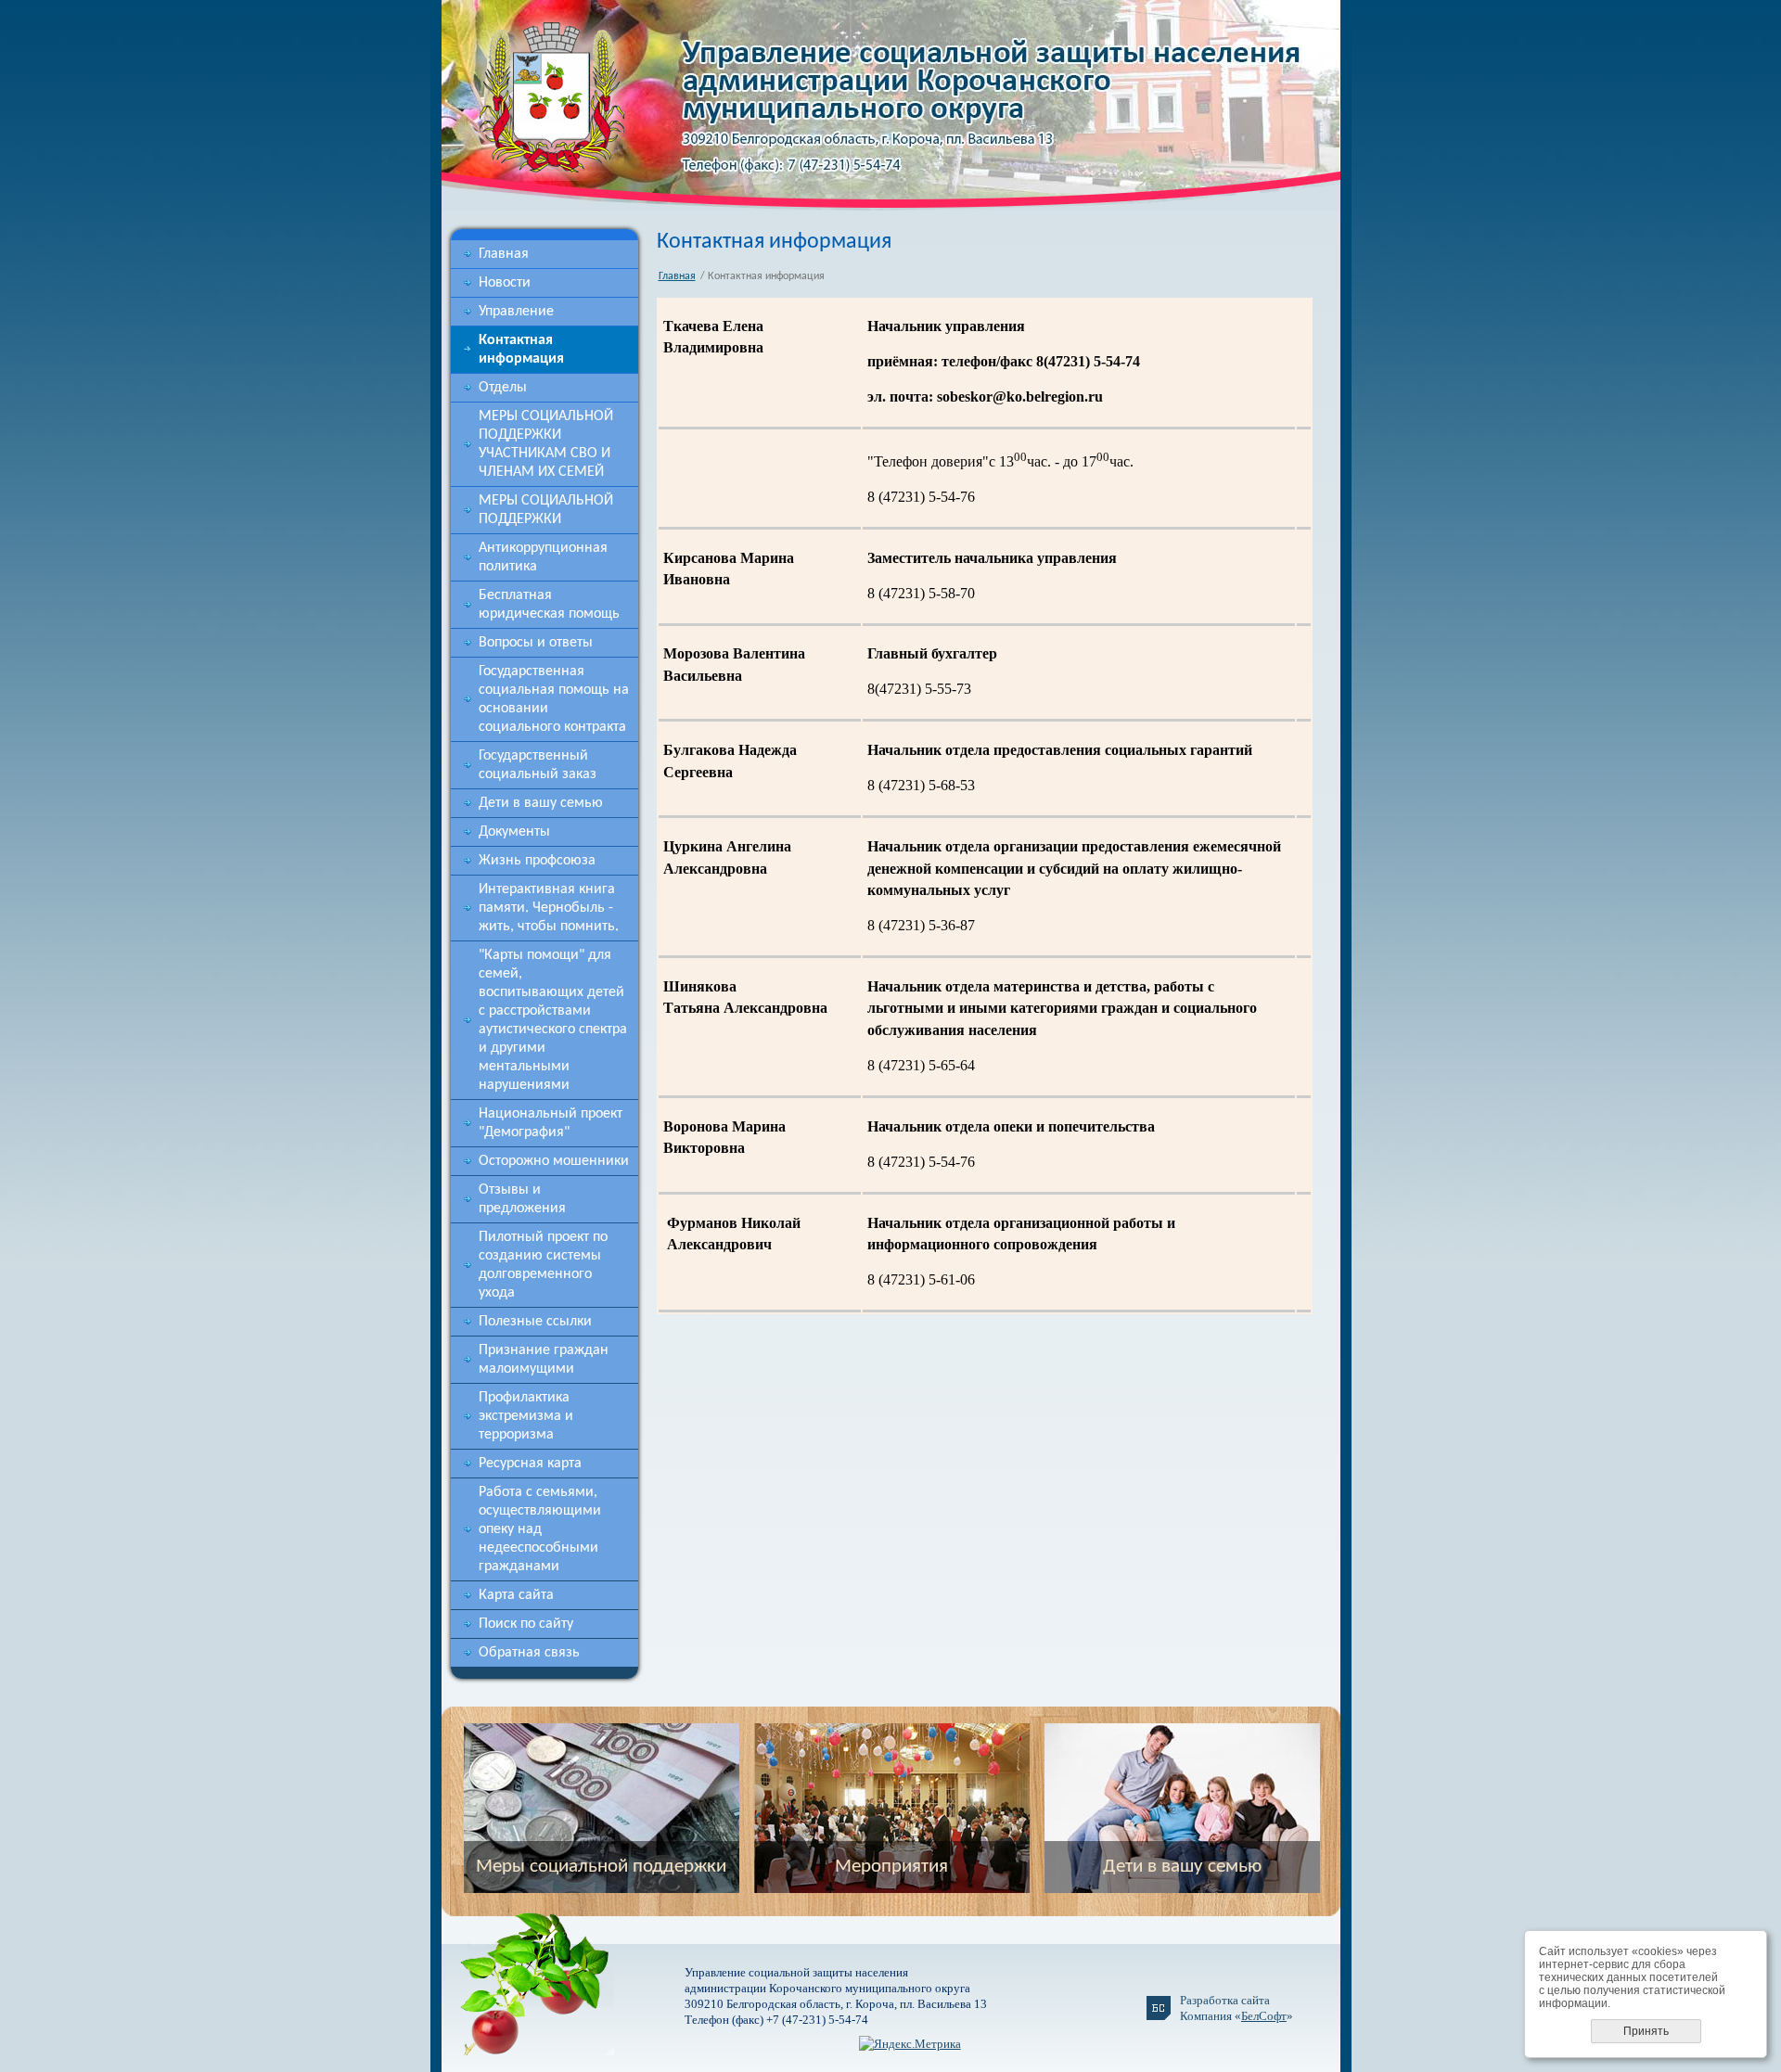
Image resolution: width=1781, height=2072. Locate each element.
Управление (516, 312)
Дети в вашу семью (541, 803)
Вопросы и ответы (536, 643)
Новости (505, 283)
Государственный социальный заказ (538, 765)
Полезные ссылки (535, 1322)
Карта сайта (516, 1595)
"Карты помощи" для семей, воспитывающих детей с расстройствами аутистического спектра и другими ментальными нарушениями (553, 1020)
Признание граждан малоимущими (544, 1360)
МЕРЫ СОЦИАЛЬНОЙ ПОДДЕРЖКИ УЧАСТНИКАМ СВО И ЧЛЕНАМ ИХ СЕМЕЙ (546, 444)
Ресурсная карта (530, 1464)
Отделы (503, 388)
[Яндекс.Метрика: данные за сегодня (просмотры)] (910, 2044)
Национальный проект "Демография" (551, 1123)
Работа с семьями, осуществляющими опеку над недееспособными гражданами (540, 1529)
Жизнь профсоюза (537, 861)
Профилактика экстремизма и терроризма (526, 1416)
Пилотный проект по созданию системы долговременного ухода (543, 1265)
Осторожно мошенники (554, 1161)
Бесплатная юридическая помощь (549, 605)
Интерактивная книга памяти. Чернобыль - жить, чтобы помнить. (549, 908)
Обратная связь (529, 1653)
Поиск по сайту (526, 1624)
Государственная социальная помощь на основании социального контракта (554, 699)
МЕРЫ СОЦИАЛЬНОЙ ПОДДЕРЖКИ (546, 510)
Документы (514, 832)
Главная (504, 254)
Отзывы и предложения (522, 1199)
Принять (1646, 2031)
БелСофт (1264, 2016)
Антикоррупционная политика (543, 557)
